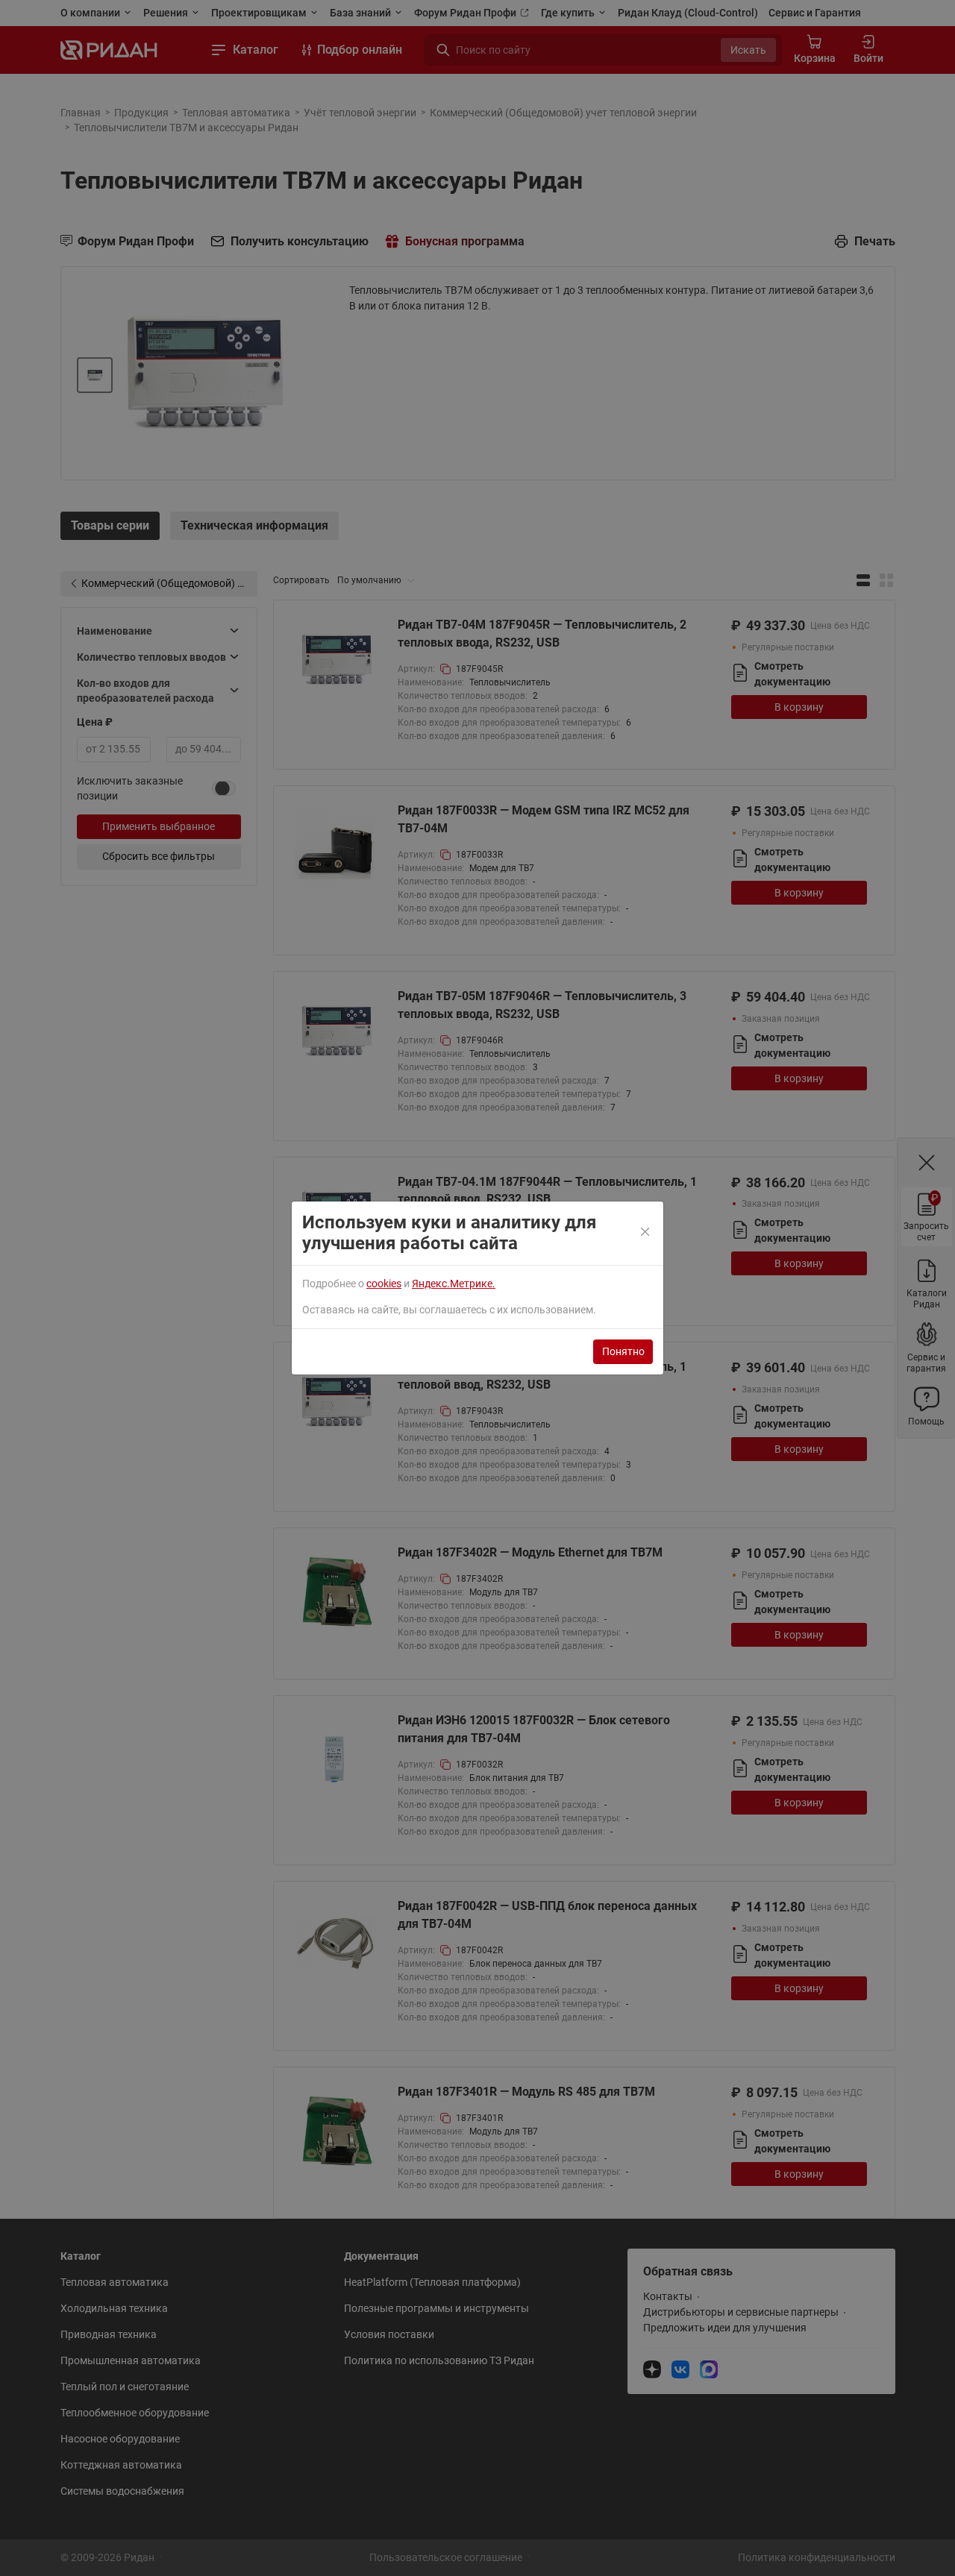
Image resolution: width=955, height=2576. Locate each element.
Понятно (623, 1351)
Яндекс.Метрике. (454, 1284)
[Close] (646, 1233)
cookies (384, 1284)
